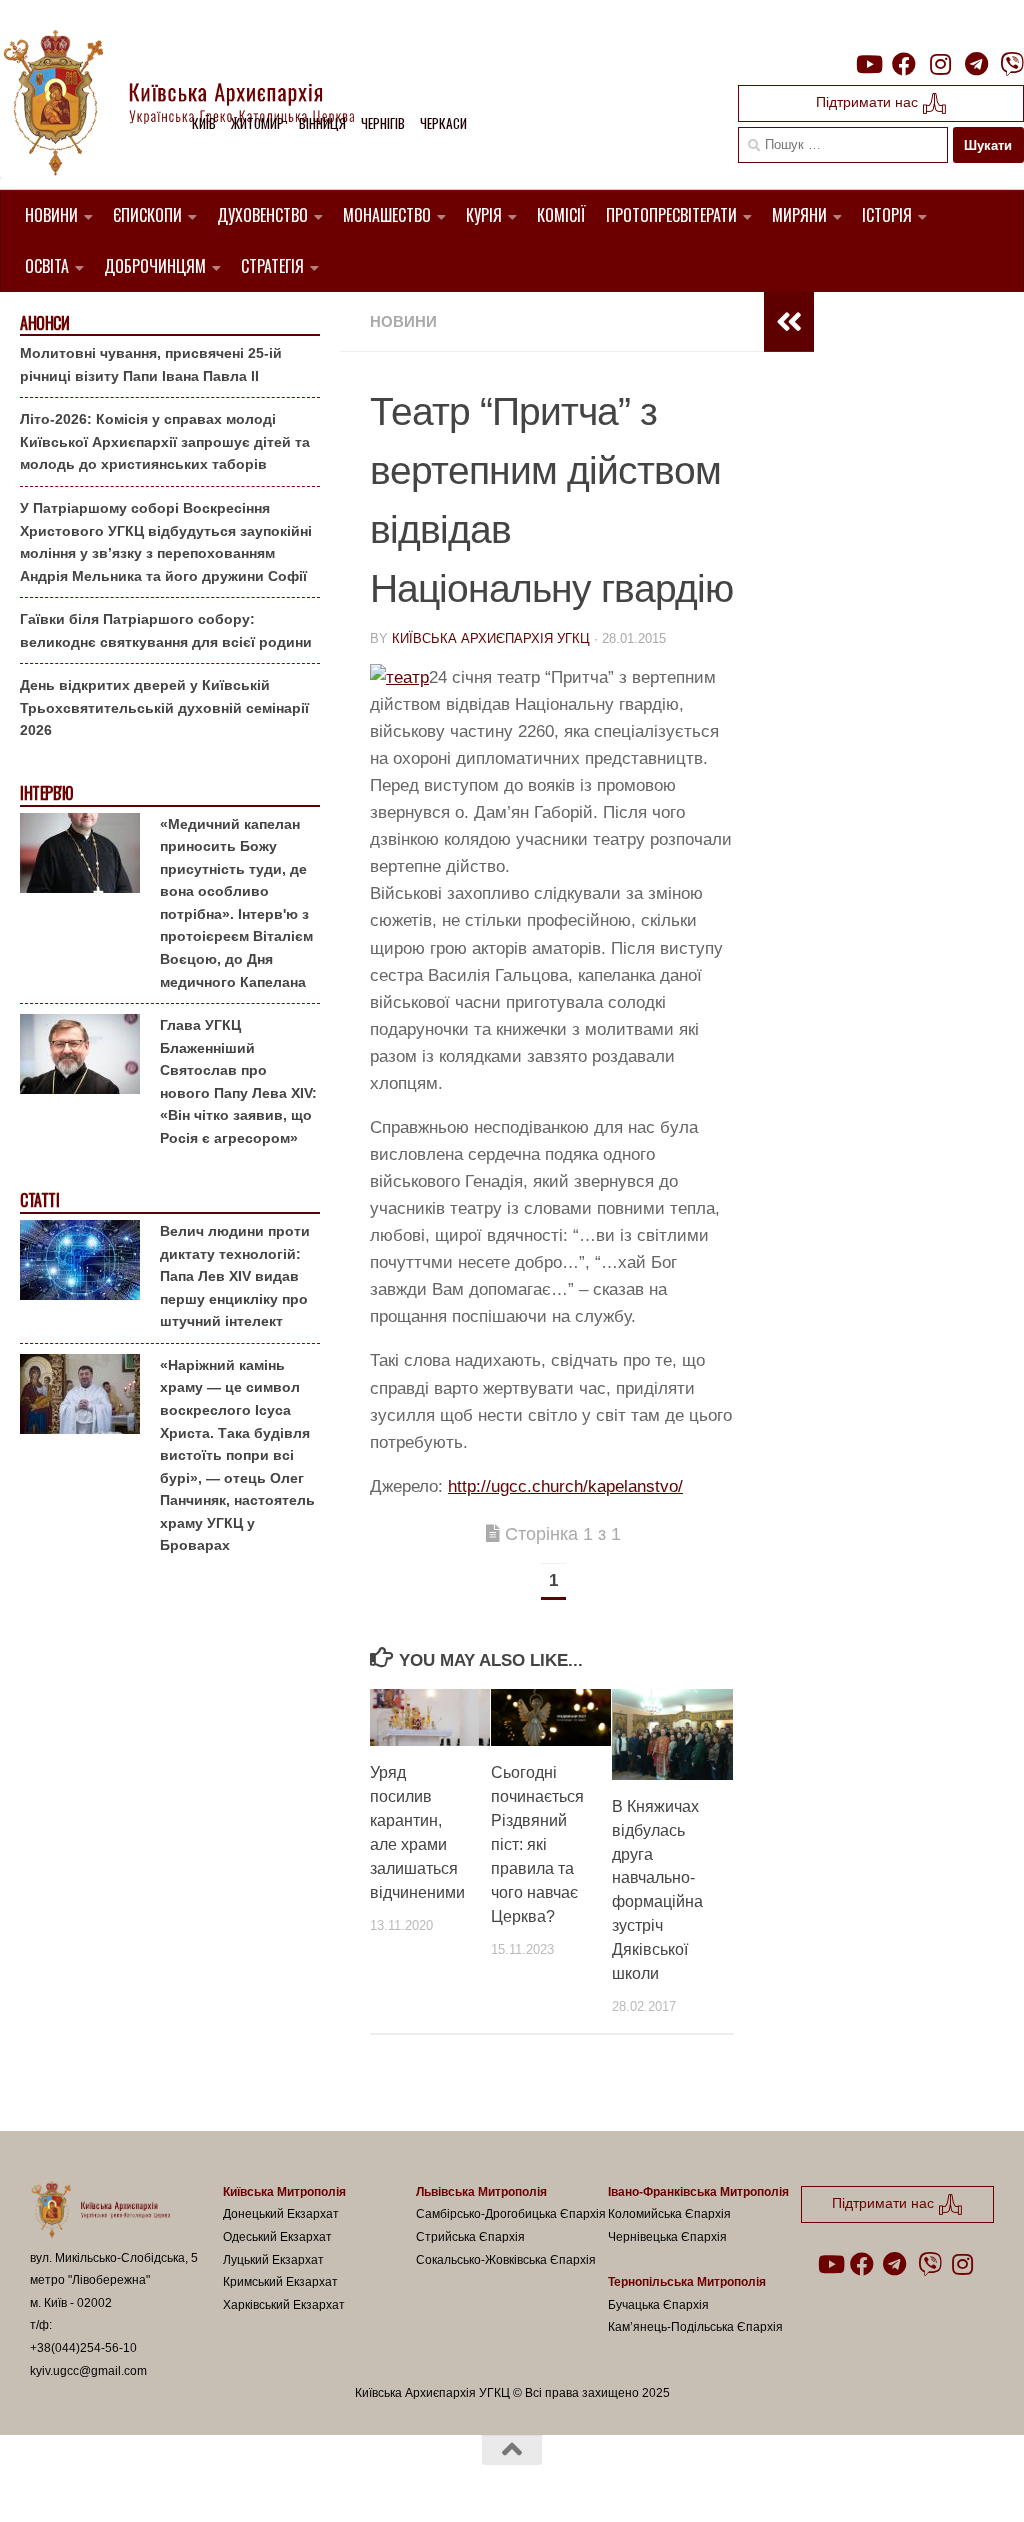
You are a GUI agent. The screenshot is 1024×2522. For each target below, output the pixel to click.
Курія (484, 215)
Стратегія (272, 266)
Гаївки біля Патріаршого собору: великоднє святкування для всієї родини (166, 630)
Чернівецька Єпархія (667, 2237)
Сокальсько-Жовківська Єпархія (506, 2260)
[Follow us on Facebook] (904, 64)
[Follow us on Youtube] (868, 64)
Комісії (561, 215)
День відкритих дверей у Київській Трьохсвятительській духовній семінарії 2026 (164, 707)
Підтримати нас (869, 102)
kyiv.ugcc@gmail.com (88, 2371)
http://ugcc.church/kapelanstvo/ (565, 1486)
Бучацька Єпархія (658, 2305)
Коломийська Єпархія (669, 2214)
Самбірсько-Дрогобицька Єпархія (511, 2214)
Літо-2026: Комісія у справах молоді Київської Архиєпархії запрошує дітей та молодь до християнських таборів (165, 441)
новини (403, 321)
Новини (51, 215)
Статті (39, 1200)
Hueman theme (263, 2481)
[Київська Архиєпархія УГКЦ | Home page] (195, 105)
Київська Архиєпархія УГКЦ (491, 638)
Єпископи (147, 215)
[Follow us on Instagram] (940, 64)
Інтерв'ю (46, 793)
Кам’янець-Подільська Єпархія (695, 2327)
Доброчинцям (155, 266)
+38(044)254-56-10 (83, 2348)
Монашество (387, 215)
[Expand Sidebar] (789, 322)
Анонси (44, 323)
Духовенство (262, 215)
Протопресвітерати (671, 215)
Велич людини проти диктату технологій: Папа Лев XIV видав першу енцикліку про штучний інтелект (235, 1276)
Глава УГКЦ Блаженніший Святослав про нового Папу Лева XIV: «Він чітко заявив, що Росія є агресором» (238, 1081)
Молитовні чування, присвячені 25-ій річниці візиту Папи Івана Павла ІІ (151, 364)
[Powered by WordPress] (104, 2481)
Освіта (47, 266)
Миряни (799, 215)
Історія (887, 215)
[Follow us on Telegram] (976, 64)
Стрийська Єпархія (470, 2237)
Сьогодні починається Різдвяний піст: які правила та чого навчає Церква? (537, 1844)
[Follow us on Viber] (1012, 64)
